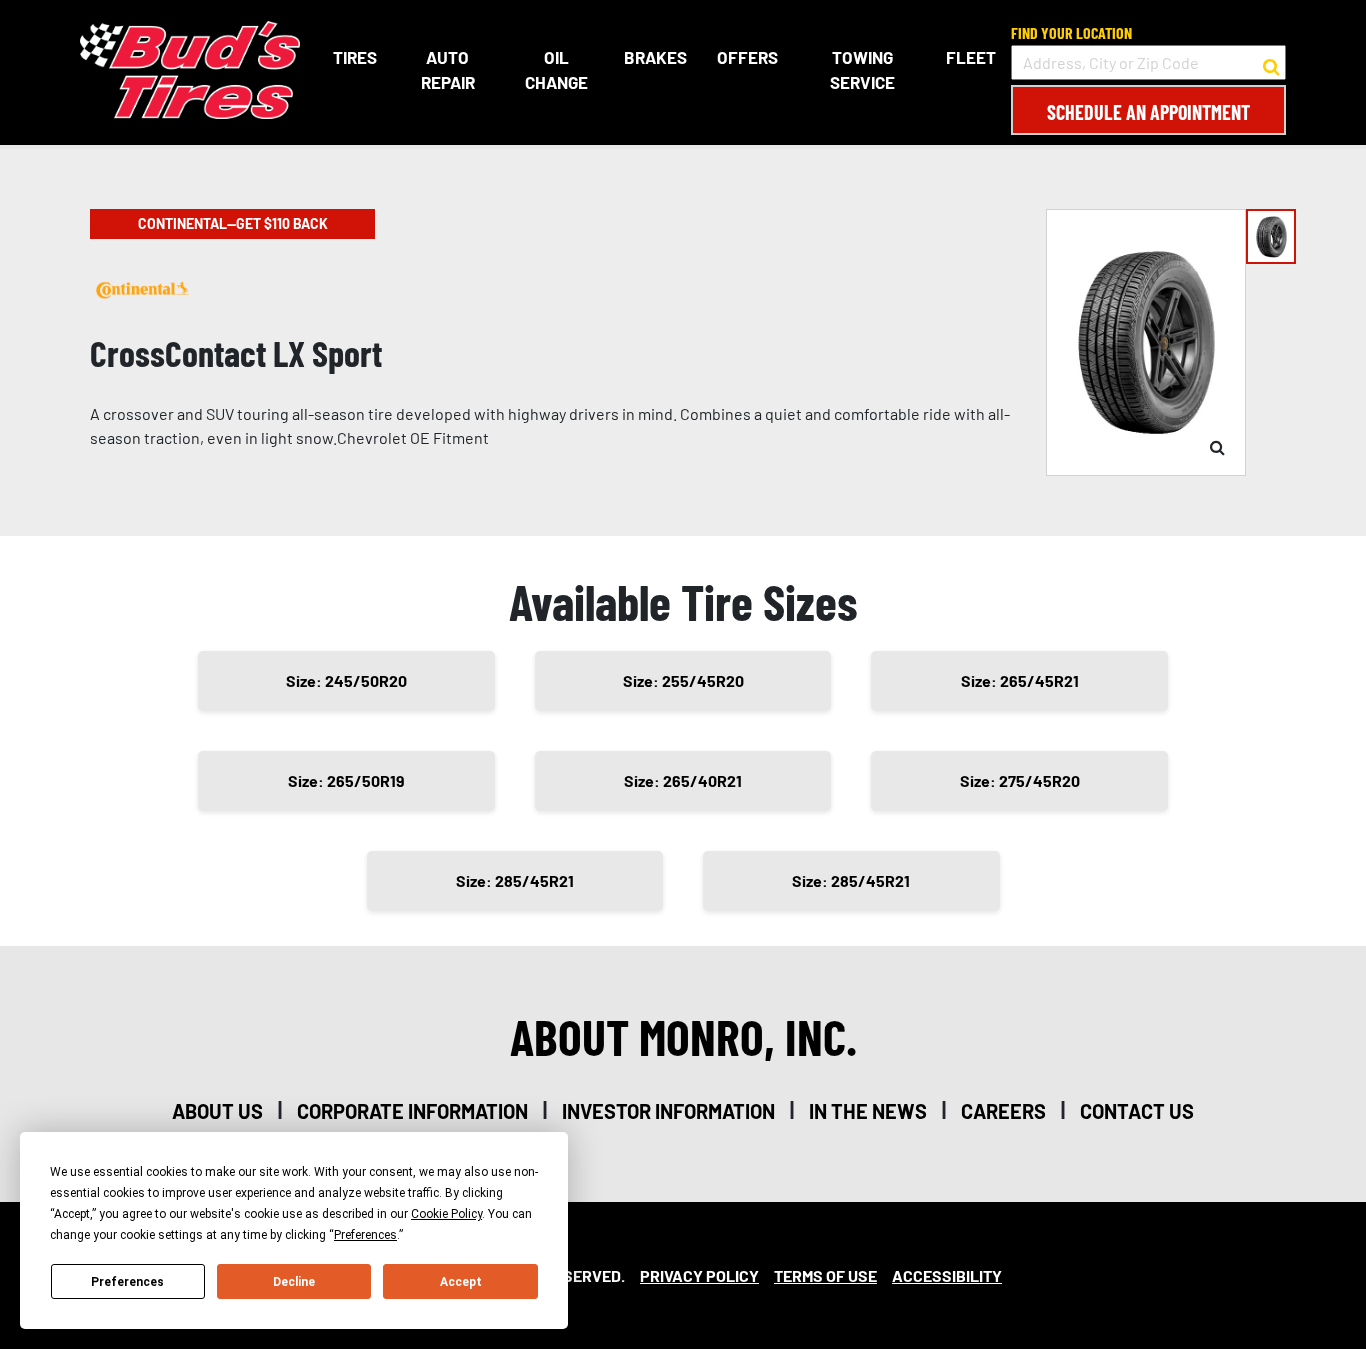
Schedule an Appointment (1148, 112)
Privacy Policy (699, 1275)
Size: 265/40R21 (683, 780)
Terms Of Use (825, 1275)
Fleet (971, 57)
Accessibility (947, 1275)
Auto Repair (448, 70)
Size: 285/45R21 (515, 880)
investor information (668, 1111)
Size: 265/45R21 (1020, 680)
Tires (355, 57)
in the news (868, 1111)
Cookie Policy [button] (446, 1214)
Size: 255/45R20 (683, 680)
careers (1003, 1111)
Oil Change (556, 70)
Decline (294, 1282)
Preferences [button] (365, 1235)
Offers (747, 57)
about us (217, 1111)
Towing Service (862, 70)
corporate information (412, 1111)
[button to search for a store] (1271, 63)
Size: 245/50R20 (346, 680)
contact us (1137, 1111)
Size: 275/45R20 (1020, 780)
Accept (461, 1282)
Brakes (655, 57)
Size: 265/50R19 (346, 780)
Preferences (127, 1282)
